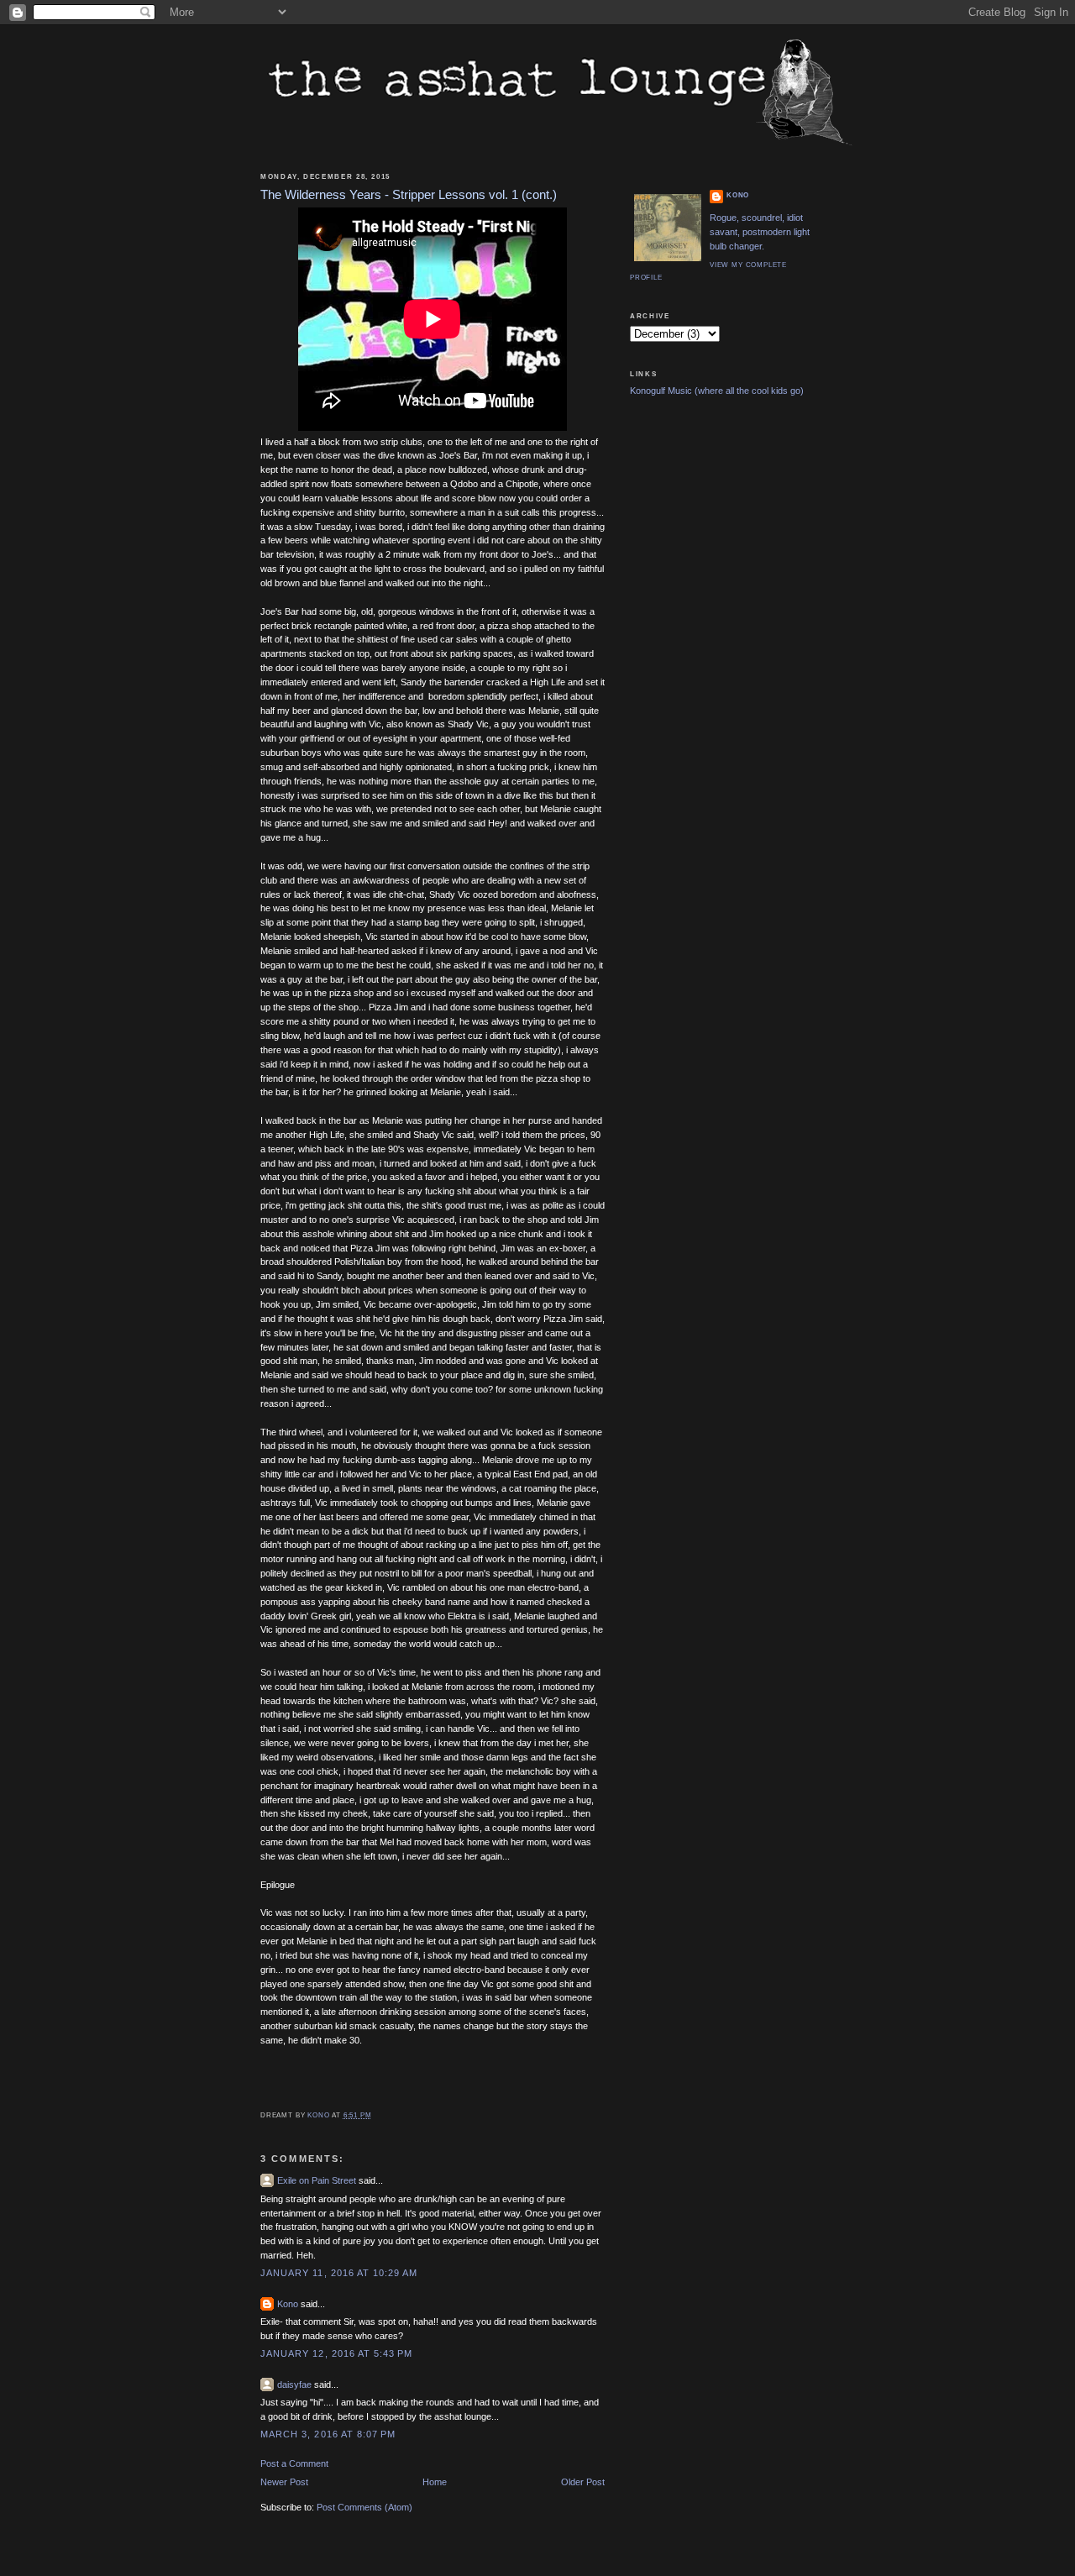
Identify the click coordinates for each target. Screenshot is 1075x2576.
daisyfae (294, 2385)
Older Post (583, 2482)
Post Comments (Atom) (364, 2507)
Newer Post (284, 2482)
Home (435, 2482)
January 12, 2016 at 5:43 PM (336, 2353)
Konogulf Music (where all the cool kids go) (717, 391)
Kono (288, 2304)
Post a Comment (294, 2463)
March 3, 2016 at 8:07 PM (328, 2434)
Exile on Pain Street (317, 2180)
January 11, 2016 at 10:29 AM (339, 2273)
